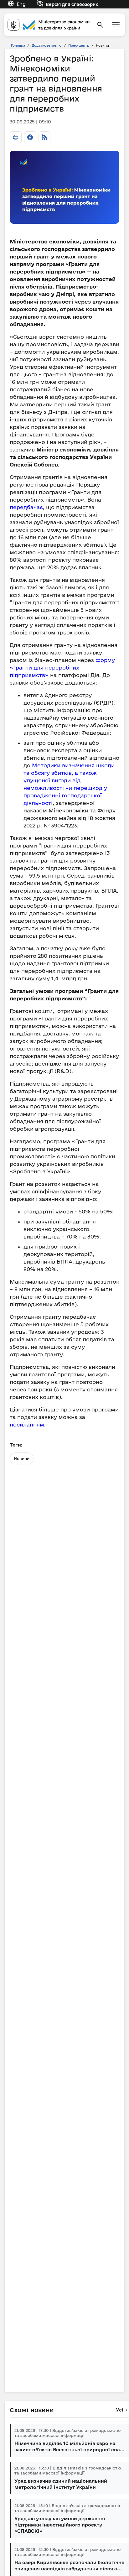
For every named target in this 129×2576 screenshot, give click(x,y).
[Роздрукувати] (16, 137)
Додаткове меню (47, 45)
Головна (18, 45)
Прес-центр (79, 45)
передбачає (26, 507)
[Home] (49, 25)
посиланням (27, 1424)
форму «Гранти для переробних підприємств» (62, 667)
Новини (22, 1458)
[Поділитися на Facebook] (30, 137)
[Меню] (116, 25)
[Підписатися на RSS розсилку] (44, 137)
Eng (21, 4)
